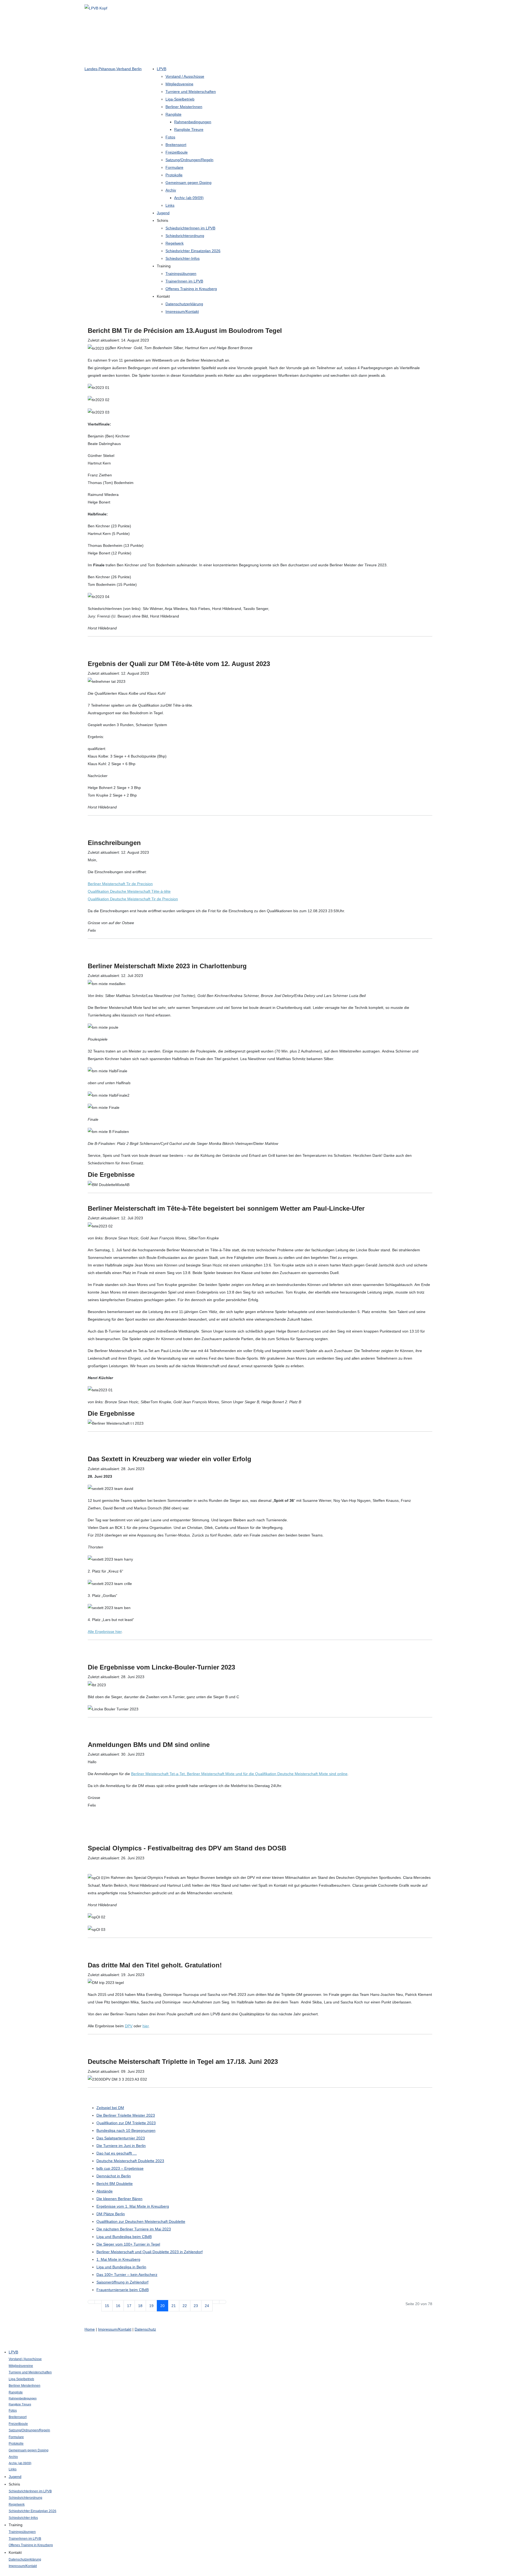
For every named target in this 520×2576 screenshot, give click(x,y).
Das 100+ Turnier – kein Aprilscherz (127, 2275)
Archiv (171, 190)
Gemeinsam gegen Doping (188, 183)
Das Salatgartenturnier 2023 (121, 2138)
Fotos (170, 137)
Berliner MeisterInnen (184, 107)
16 (118, 2306)
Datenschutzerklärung (184, 304)
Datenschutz (145, 2329)
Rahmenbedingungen (193, 122)
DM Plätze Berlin (111, 2214)
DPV (129, 2026)
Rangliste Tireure (189, 129)
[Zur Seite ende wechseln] (223, 2302)
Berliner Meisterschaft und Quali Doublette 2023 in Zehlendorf (149, 2252)
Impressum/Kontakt (182, 311)
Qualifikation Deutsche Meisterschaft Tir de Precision (133, 899)
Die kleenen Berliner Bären (119, 2199)
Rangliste (173, 114)
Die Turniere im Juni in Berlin (121, 2146)
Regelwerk (175, 243)
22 (185, 2306)
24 (207, 2306)
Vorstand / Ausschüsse (185, 76)
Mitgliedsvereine (179, 84)
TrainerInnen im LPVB (184, 281)
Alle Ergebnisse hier (105, 1632)
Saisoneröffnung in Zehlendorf (122, 2282)
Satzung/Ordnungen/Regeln (189, 160)
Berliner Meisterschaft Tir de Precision (120, 884)
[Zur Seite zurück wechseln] (98, 2302)
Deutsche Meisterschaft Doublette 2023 (130, 2161)
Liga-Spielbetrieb (180, 99)
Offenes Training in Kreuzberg (191, 289)
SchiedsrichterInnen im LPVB (190, 228)
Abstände (105, 2191)
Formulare (174, 167)
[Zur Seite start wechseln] (91, 2302)
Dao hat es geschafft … (117, 2153)
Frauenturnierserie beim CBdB (123, 2290)
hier (146, 2026)
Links (170, 205)
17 (129, 2306)
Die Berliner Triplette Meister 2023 (126, 2115)
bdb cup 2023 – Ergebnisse (120, 2168)
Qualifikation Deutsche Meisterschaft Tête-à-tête (129, 891)
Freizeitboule (177, 152)
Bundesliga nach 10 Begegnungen (126, 2130)
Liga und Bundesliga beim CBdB (124, 2237)
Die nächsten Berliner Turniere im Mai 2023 (134, 2229)
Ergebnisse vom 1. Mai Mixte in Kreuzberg (133, 2206)
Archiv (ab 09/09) (189, 198)
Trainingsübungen (181, 274)
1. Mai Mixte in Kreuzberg (118, 2259)
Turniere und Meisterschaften (191, 92)
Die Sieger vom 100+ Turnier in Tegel (128, 2244)
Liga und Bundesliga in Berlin (121, 2267)
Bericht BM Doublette (115, 2184)
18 (140, 2306)
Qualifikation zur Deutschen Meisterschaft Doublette (141, 2221)
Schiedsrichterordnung (185, 236)
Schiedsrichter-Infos (183, 258)
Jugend (163, 213)
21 (174, 2306)
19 (151, 2306)
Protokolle (174, 175)
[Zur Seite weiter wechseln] (216, 2302)
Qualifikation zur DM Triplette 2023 (126, 2123)
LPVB (162, 69)
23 (196, 2306)
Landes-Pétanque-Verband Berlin (113, 69)
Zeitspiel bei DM (110, 2108)
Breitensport (176, 145)
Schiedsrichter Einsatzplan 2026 (193, 251)
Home (90, 2329)
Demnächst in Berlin (114, 2176)
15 (107, 2306)
